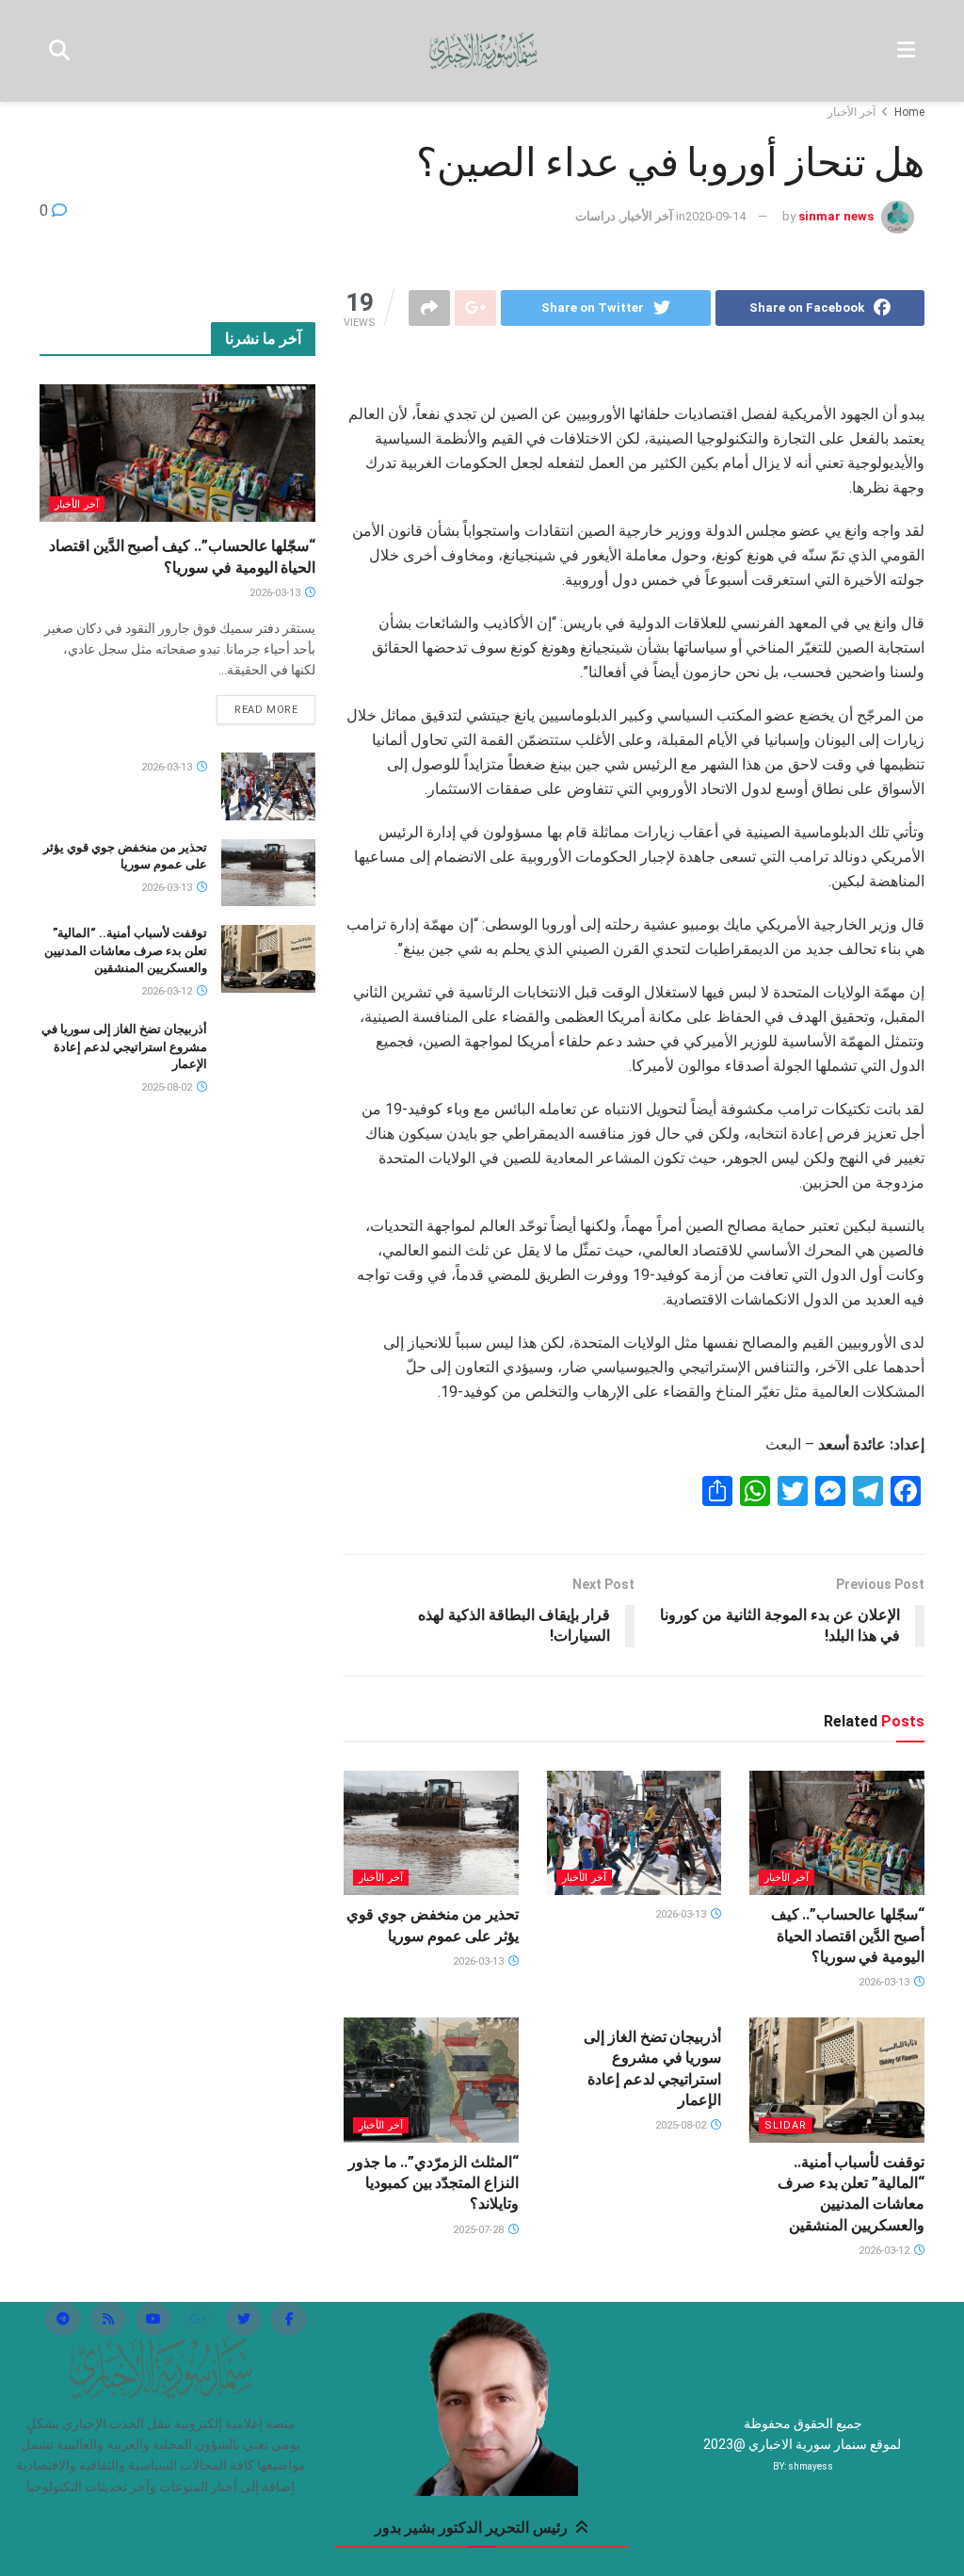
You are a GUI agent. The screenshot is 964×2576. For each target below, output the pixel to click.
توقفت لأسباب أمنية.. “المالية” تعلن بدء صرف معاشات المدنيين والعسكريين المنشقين (126, 950)
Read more (266, 710)
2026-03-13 (885, 1982)
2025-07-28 (480, 2230)
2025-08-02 (682, 2125)
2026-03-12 (885, 2251)
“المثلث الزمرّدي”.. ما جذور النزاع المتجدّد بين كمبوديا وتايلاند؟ (434, 2183)
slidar (786, 2125)
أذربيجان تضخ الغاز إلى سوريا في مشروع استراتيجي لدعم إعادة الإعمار (124, 1046)
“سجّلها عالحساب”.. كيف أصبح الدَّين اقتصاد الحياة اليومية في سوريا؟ (848, 1936)
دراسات (595, 216)
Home (909, 112)
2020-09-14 (715, 216)
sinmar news (836, 216)
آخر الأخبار (852, 112)
